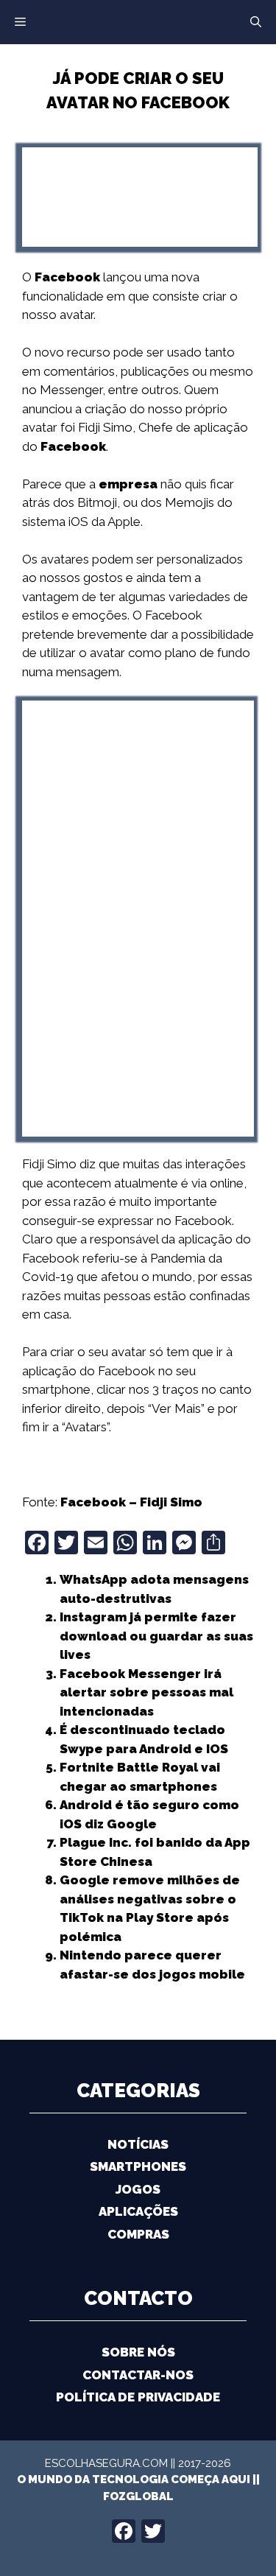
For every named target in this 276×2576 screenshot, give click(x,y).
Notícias (138, 2144)
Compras (138, 2234)
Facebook (67, 277)
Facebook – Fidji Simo (131, 1502)
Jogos (138, 2189)
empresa (128, 484)
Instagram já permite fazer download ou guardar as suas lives (156, 1636)
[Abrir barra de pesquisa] (256, 22)
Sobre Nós (138, 2352)
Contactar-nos (138, 2375)
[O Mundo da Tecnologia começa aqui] (138, 21)
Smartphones (138, 2166)
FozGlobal (138, 2496)
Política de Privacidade (138, 2397)
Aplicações (138, 2211)
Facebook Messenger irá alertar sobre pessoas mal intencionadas (146, 1692)
